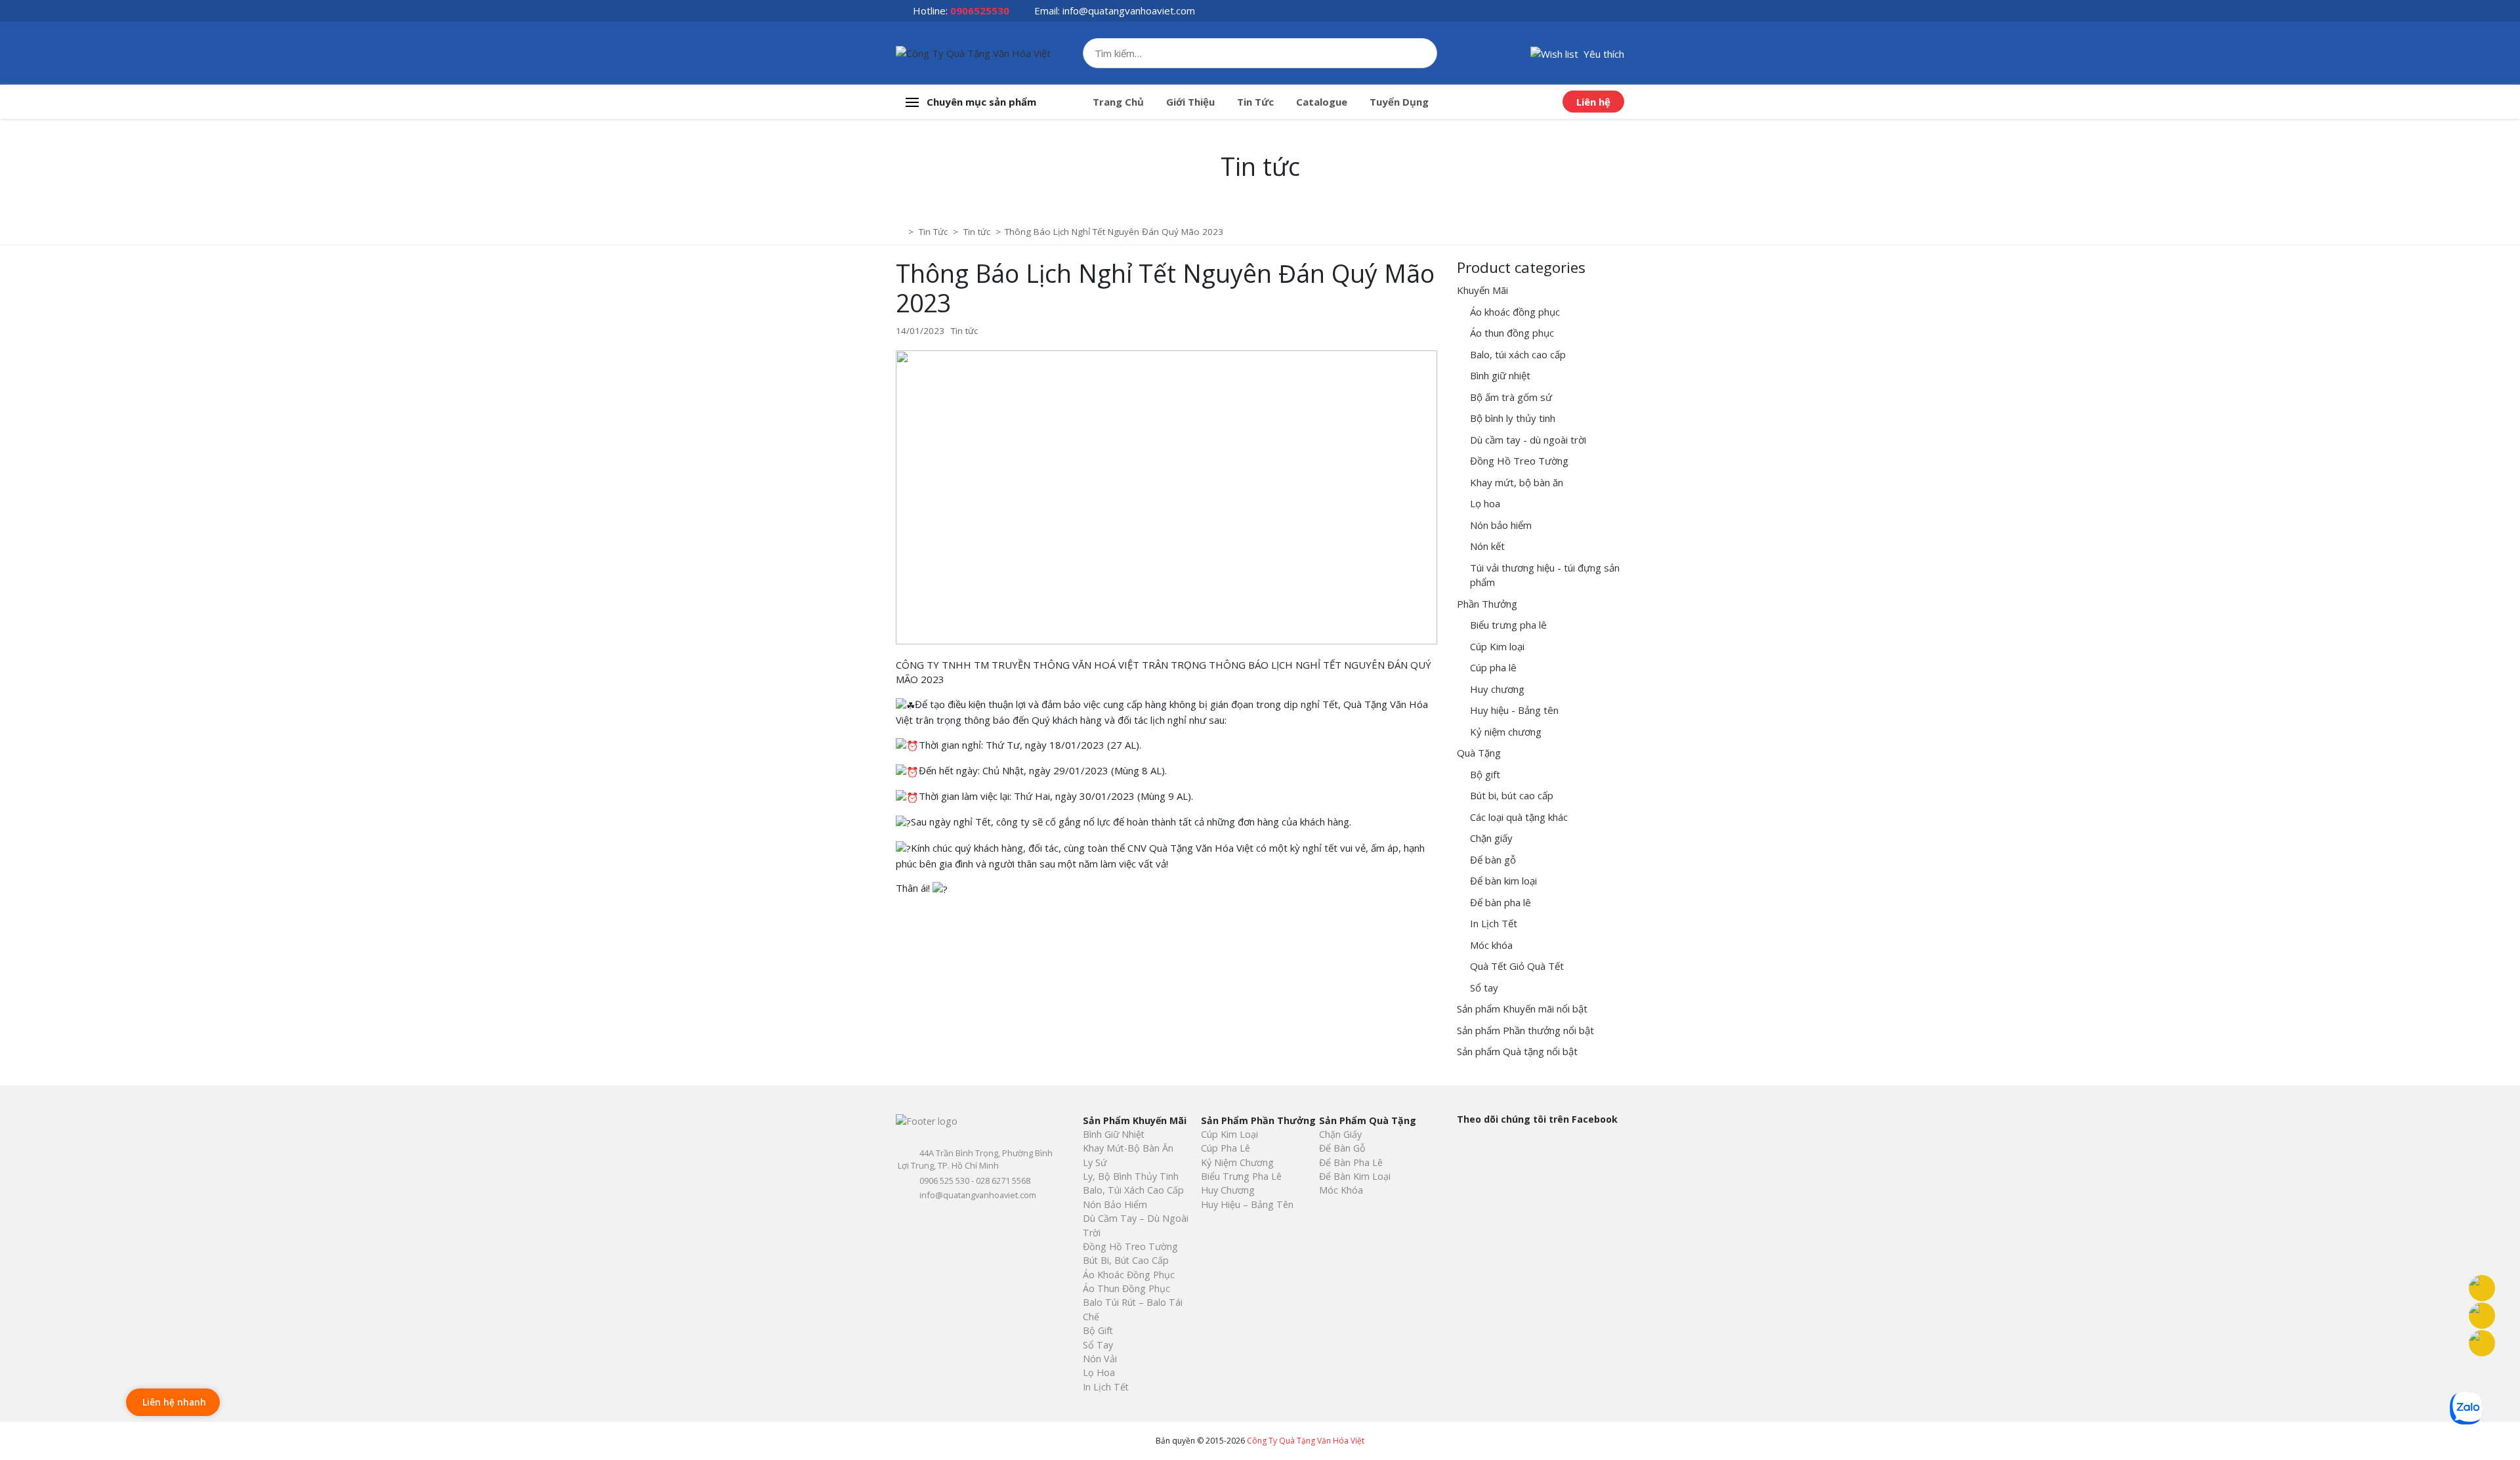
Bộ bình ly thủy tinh (1513, 418)
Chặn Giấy (1340, 1134)
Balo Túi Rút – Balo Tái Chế (1133, 1309)
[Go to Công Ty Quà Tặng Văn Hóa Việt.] (901, 232)
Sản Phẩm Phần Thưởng (1258, 1120)
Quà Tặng (1479, 753)
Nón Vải (1100, 1359)
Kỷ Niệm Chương (1237, 1162)
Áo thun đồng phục (1512, 333)
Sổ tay (1484, 988)
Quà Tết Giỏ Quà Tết (1517, 966)
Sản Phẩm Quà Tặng (1368, 1120)
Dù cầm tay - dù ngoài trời (1528, 440)
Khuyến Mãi (1482, 290)
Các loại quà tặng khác (1519, 817)
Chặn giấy (1491, 838)
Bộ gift (1485, 774)
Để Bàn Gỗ (1342, 1148)
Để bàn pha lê (1501, 902)
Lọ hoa (1485, 503)
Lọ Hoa (1099, 1372)
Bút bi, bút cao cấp (1512, 795)
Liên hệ (1593, 102)
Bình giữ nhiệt (1500, 375)
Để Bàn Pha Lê (1351, 1162)
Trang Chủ (1118, 102)
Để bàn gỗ (1493, 860)
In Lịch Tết (1494, 923)
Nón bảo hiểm (1501, 525)
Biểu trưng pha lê (1508, 625)
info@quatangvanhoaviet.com (1129, 10)
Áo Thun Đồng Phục (1126, 1288)
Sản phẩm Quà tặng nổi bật (1517, 1051)
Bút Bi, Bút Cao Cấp (1126, 1260)
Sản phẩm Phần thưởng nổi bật (1525, 1030)
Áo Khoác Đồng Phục (1129, 1275)
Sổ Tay (1098, 1345)
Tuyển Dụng (1399, 102)
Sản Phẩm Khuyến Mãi (1135, 1120)
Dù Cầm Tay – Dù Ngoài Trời (1136, 1225)
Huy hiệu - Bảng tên (1514, 710)
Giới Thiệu (1190, 102)
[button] (1577, 52)
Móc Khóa (1341, 1190)
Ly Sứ (1095, 1162)
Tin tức (964, 331)
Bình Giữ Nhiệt (1114, 1134)
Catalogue (1322, 102)
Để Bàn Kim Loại (1355, 1176)
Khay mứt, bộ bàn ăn (1517, 482)
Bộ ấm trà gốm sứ (1511, 397)
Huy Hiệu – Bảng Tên (1247, 1204)
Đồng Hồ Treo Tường (1519, 461)
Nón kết (1487, 546)
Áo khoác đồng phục (1515, 312)
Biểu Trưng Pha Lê (1241, 1176)
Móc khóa (1491, 945)
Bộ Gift (1098, 1330)
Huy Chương (1228, 1190)
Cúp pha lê (1493, 667)
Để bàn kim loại (1503, 881)
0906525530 (980, 10)
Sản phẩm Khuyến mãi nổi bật (1522, 1009)
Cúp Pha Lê (1226, 1148)
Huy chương (1497, 689)
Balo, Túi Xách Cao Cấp (1133, 1190)
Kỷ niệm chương (1506, 732)
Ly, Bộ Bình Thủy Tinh (1131, 1176)
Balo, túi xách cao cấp (1518, 354)
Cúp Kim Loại (1229, 1134)
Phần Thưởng (1487, 604)
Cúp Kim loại (1497, 646)
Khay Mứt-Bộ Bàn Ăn (1128, 1148)
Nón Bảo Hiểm (1115, 1204)
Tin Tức (1255, 102)
